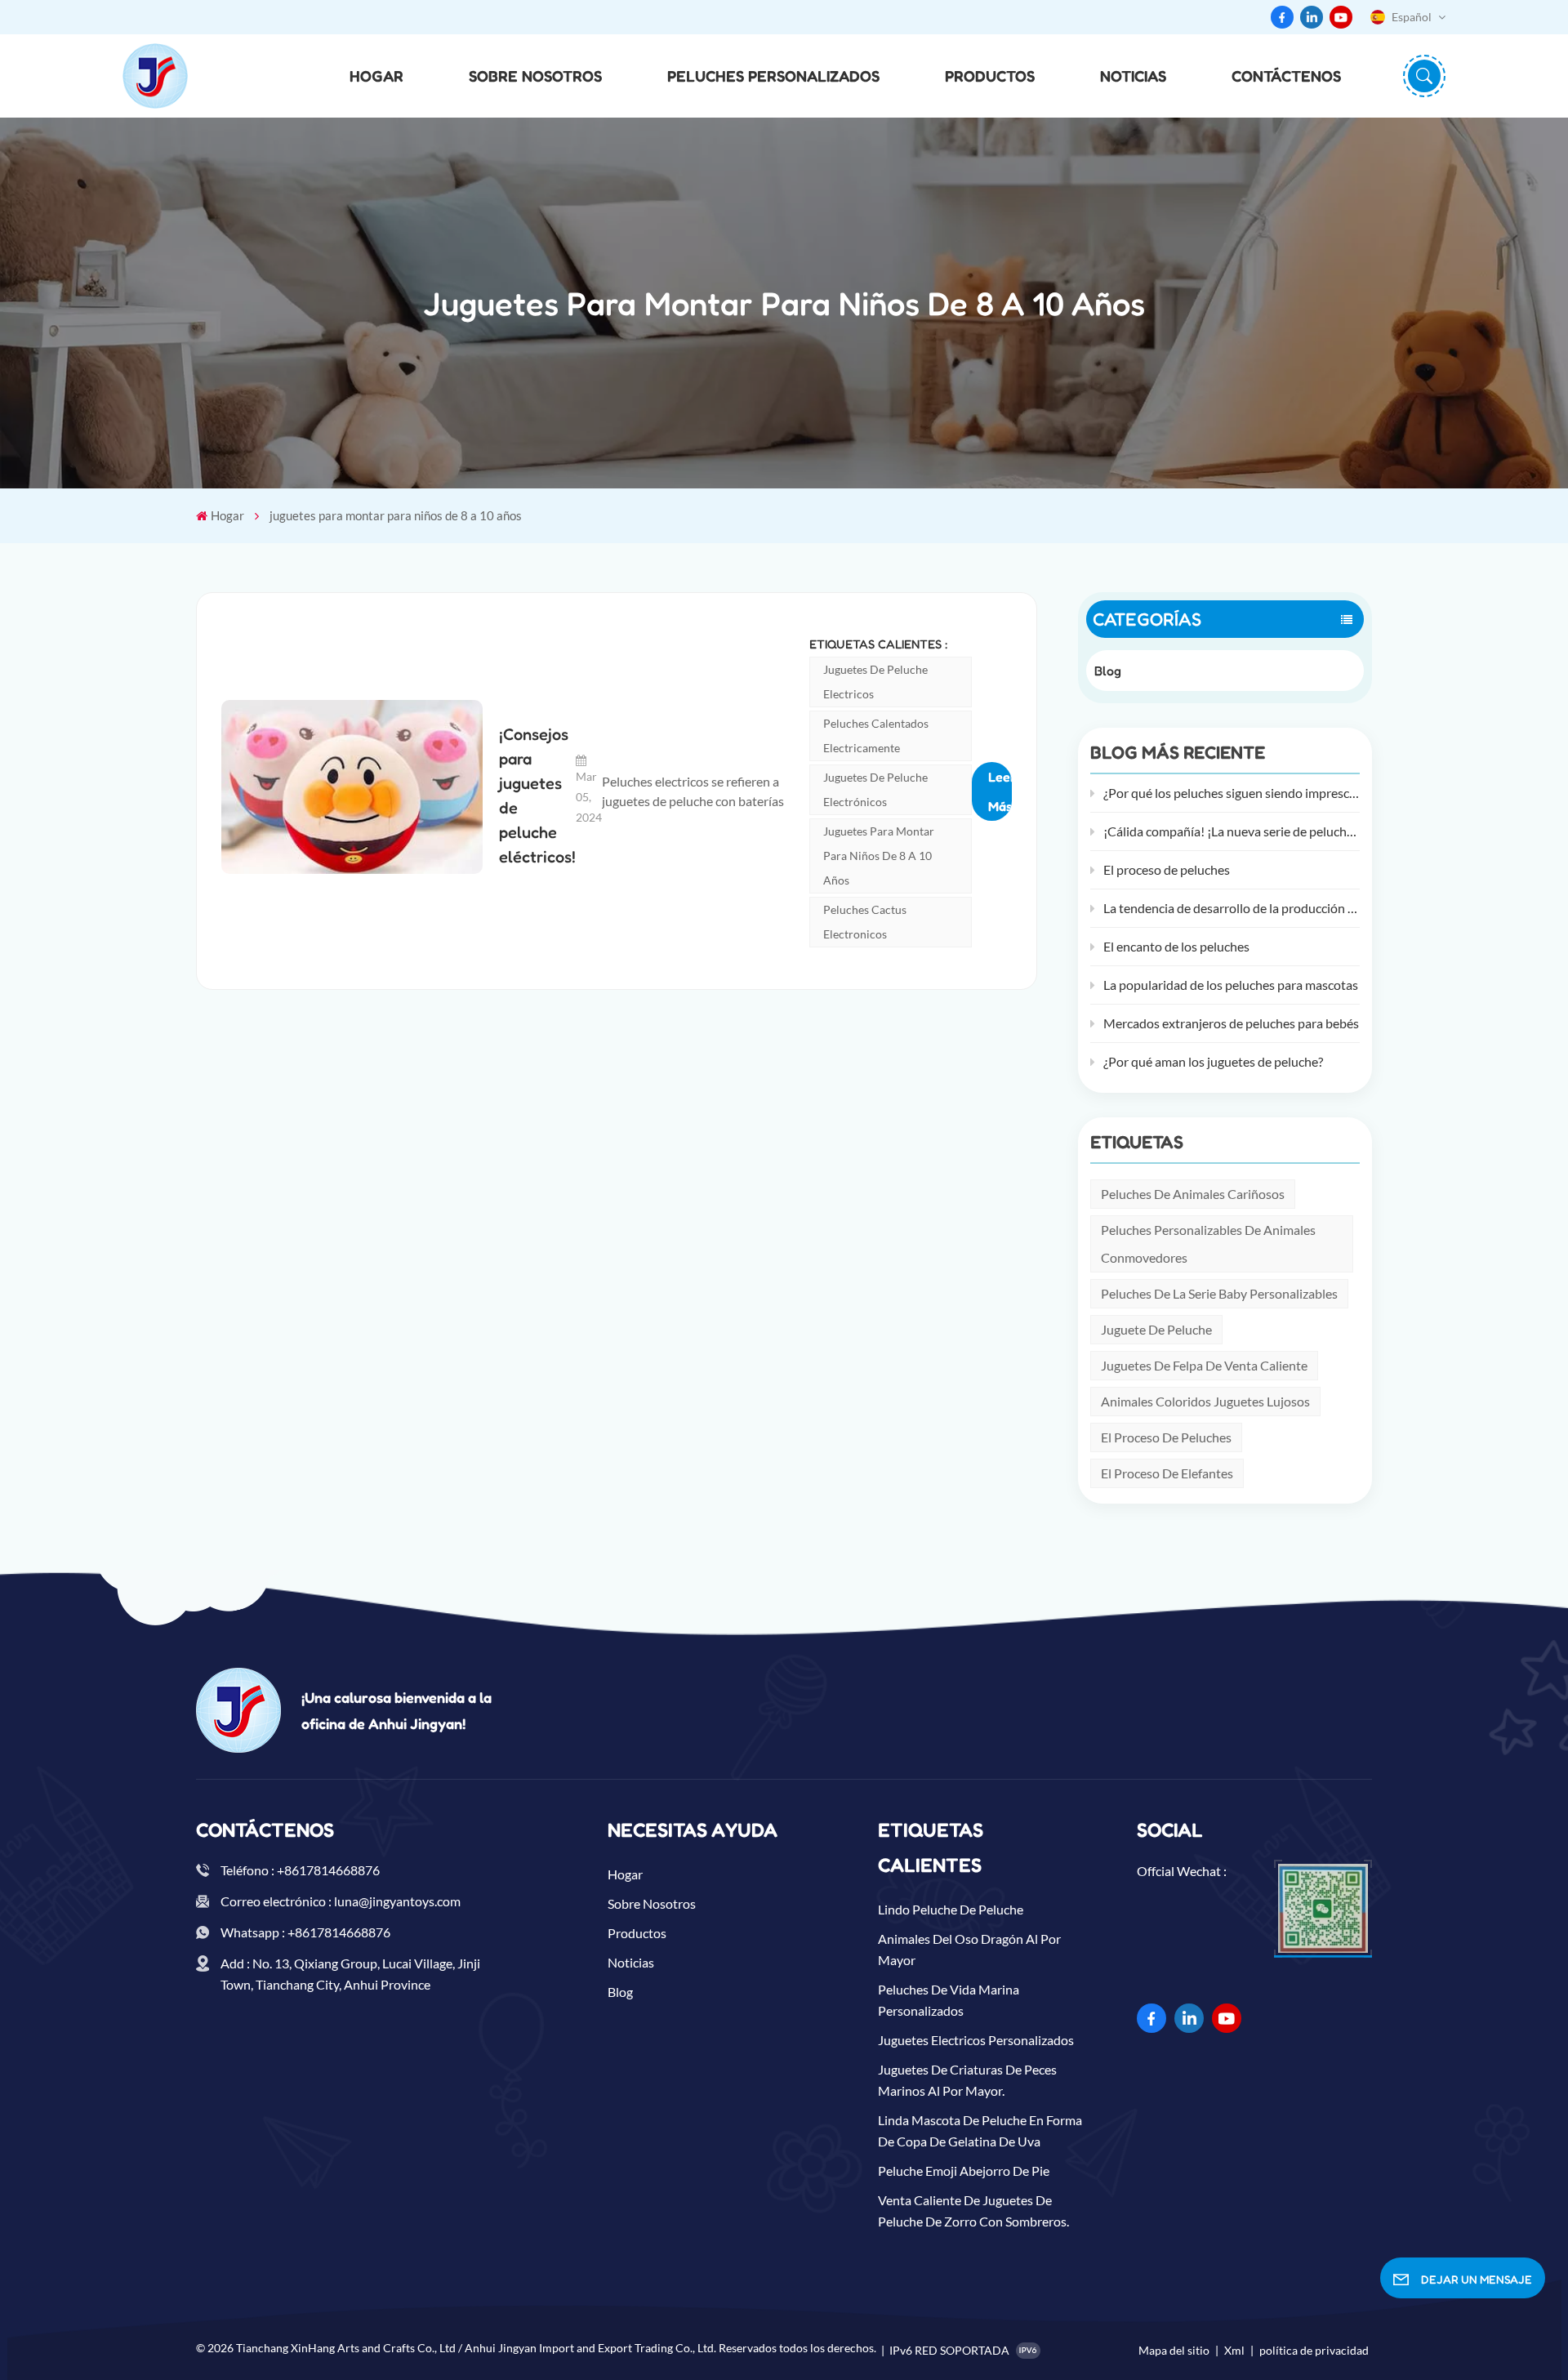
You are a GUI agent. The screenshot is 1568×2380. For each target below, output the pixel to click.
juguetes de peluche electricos (875, 682)
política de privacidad (1314, 2350)
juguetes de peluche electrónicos (875, 789)
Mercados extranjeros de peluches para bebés (1231, 1023)
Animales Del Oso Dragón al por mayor (969, 1949)
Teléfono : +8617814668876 (300, 1870)
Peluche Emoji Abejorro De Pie (964, 2171)
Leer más (1000, 791)
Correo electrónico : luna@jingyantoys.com (341, 1901)
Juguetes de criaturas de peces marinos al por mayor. (967, 2080)
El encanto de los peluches (1176, 946)
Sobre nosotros (535, 76)
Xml (1234, 2350)
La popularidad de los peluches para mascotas (1231, 985)
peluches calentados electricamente (876, 735)
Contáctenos (1286, 76)
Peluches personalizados (773, 76)
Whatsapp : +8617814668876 (305, 1932)
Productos (990, 76)
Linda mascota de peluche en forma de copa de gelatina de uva (980, 2130)
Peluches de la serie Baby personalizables (1219, 1293)
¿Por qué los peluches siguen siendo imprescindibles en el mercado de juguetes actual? (1232, 793)
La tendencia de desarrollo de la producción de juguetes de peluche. (1232, 908)
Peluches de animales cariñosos (1193, 1194)
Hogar (376, 76)
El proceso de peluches (1167, 869)
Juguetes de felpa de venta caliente (1204, 1365)
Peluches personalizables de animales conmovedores (1208, 1243)
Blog (1108, 671)
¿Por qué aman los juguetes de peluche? (1213, 1061)
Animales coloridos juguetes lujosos (1205, 1401)
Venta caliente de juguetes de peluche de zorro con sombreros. (973, 2211)
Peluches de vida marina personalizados (949, 2000)
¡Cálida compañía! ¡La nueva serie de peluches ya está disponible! (1232, 831)
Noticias (1133, 76)
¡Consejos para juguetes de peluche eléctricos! (537, 796)
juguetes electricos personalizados (976, 2040)
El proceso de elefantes (1167, 1473)
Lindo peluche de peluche (951, 1909)
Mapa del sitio (1175, 2350)
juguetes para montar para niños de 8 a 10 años (879, 856)
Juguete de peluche (1156, 1329)
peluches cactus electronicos (865, 922)
